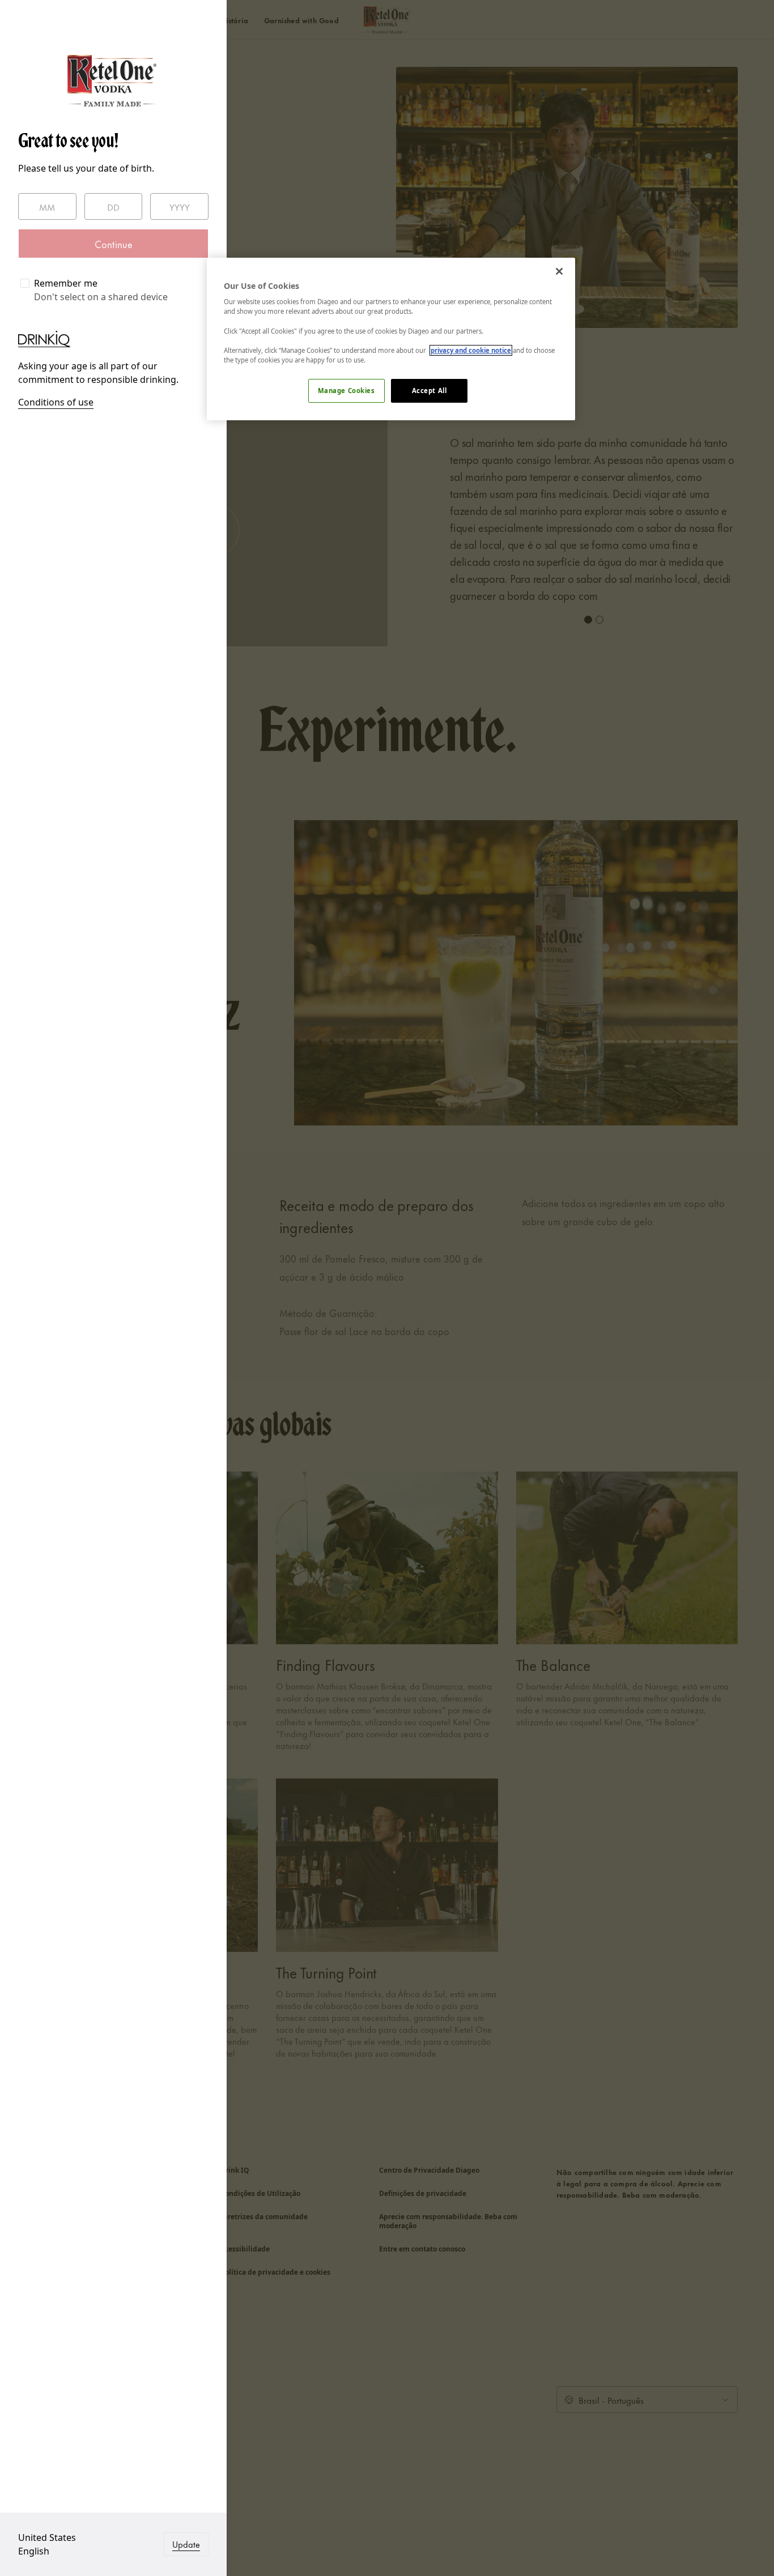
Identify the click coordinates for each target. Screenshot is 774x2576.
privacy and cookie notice (471, 350)
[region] (391, 339)
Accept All (429, 391)
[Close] (559, 271)
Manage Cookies (346, 391)
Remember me (66, 283)
